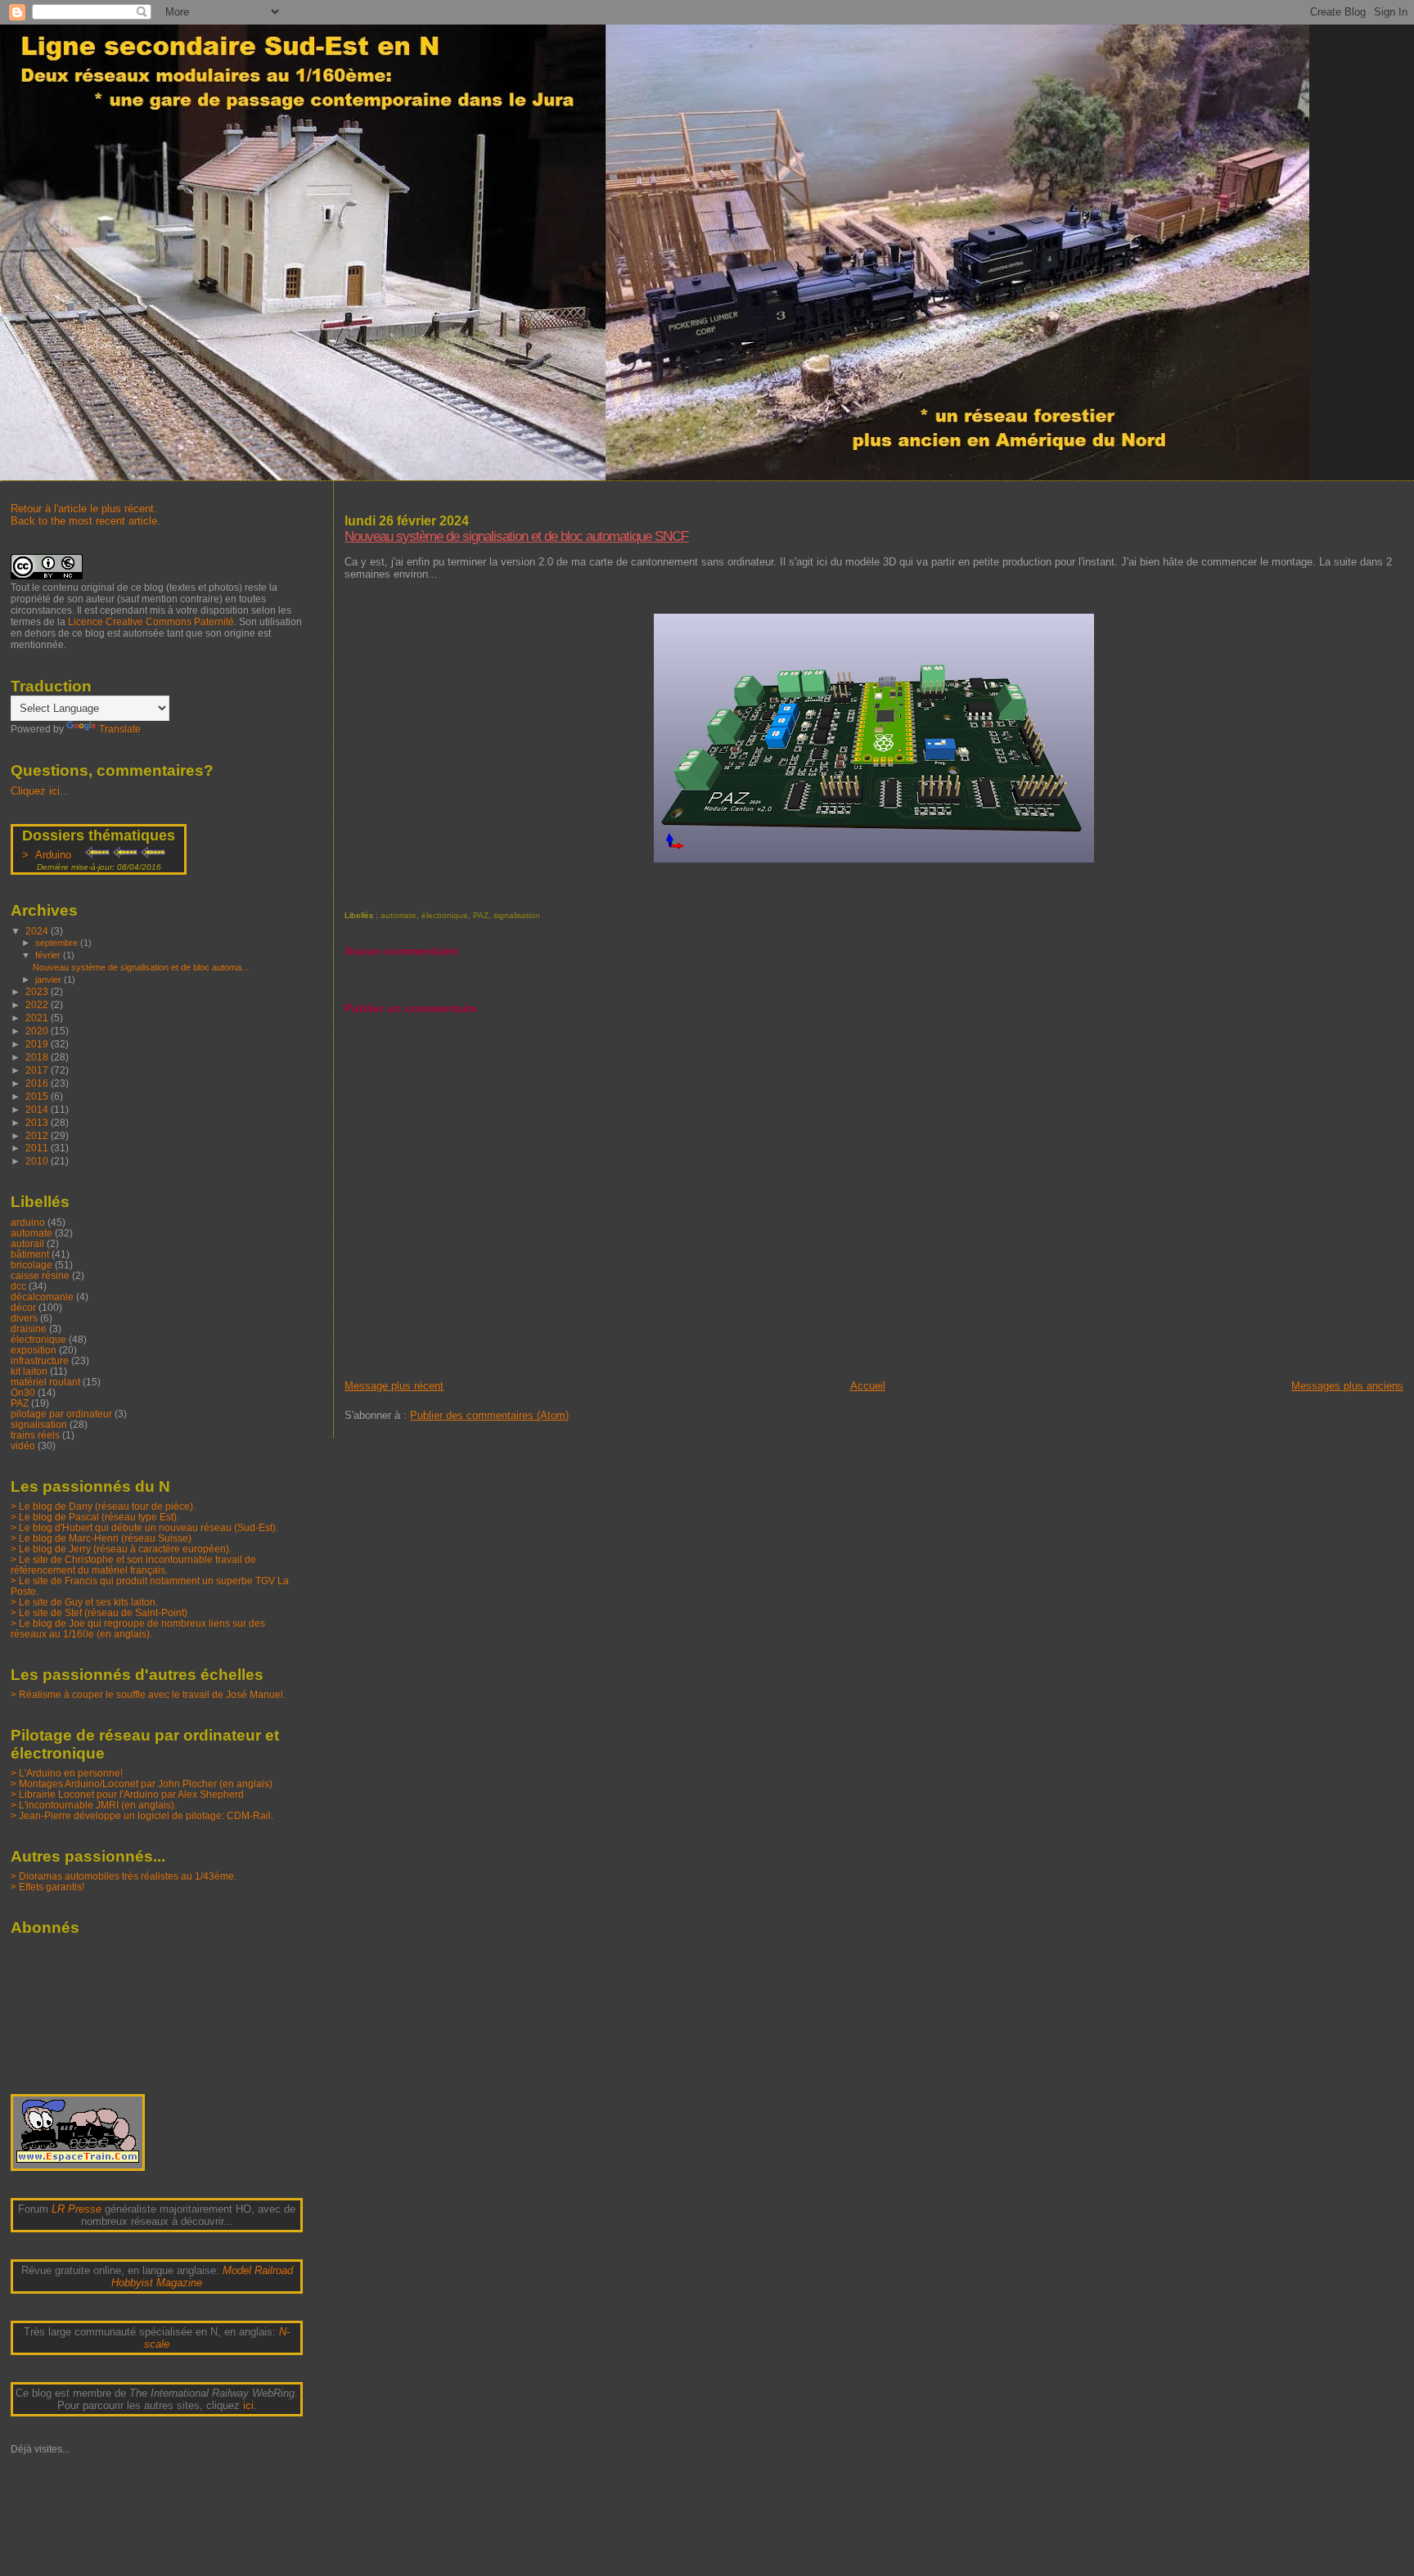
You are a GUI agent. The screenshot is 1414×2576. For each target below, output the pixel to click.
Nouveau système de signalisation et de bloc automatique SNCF (516, 536)
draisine (29, 1329)
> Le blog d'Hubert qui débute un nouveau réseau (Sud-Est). (144, 1527)
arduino (28, 1222)
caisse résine (40, 1275)
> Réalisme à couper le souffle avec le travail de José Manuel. (148, 1694)
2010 (38, 1161)
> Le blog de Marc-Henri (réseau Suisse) (101, 1538)
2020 (38, 1031)
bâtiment (30, 1254)
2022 (38, 1004)
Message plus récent (394, 1386)
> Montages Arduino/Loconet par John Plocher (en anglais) (142, 1783)
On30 (23, 1392)
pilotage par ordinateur (61, 1414)
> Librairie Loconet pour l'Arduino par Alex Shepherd (127, 1794)
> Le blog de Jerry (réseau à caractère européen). (121, 1549)
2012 (38, 1135)
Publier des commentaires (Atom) (489, 1415)
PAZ (481, 915)
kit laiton (29, 1371)
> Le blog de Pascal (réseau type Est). (95, 1517)
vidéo (23, 1446)
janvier (50, 980)
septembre (58, 943)
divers (24, 1318)
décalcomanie (42, 1297)
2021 (38, 1018)
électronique (445, 915)
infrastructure (40, 1360)
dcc (18, 1286)
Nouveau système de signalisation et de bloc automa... (141, 967)
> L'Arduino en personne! (67, 1773)
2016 (38, 1083)
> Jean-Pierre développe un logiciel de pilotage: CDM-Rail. (142, 1815)
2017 (38, 1070)
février (49, 955)
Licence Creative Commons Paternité (151, 622)
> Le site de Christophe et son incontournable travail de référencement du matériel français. (133, 1565)
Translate (120, 729)
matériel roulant (45, 1382)
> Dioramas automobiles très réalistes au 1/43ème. (124, 1876)
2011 (38, 1148)
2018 (38, 1057)
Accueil (868, 1386)
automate (399, 915)
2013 (38, 1122)
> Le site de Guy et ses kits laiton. (84, 1602)
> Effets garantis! (47, 1887)
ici (248, 2405)
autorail (27, 1243)
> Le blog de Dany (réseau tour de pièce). (103, 1506)
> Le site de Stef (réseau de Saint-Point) (99, 1612)
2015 (38, 1096)
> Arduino (50, 855)
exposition (34, 1350)
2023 (38, 991)
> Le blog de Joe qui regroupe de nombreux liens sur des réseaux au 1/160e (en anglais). (138, 1628)
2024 (38, 931)
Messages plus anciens (1347, 1386)
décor (23, 1307)
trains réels (35, 1435)
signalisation (517, 915)
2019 (38, 1044)
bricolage (32, 1265)
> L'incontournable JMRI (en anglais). (94, 1805)
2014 (38, 1109)
